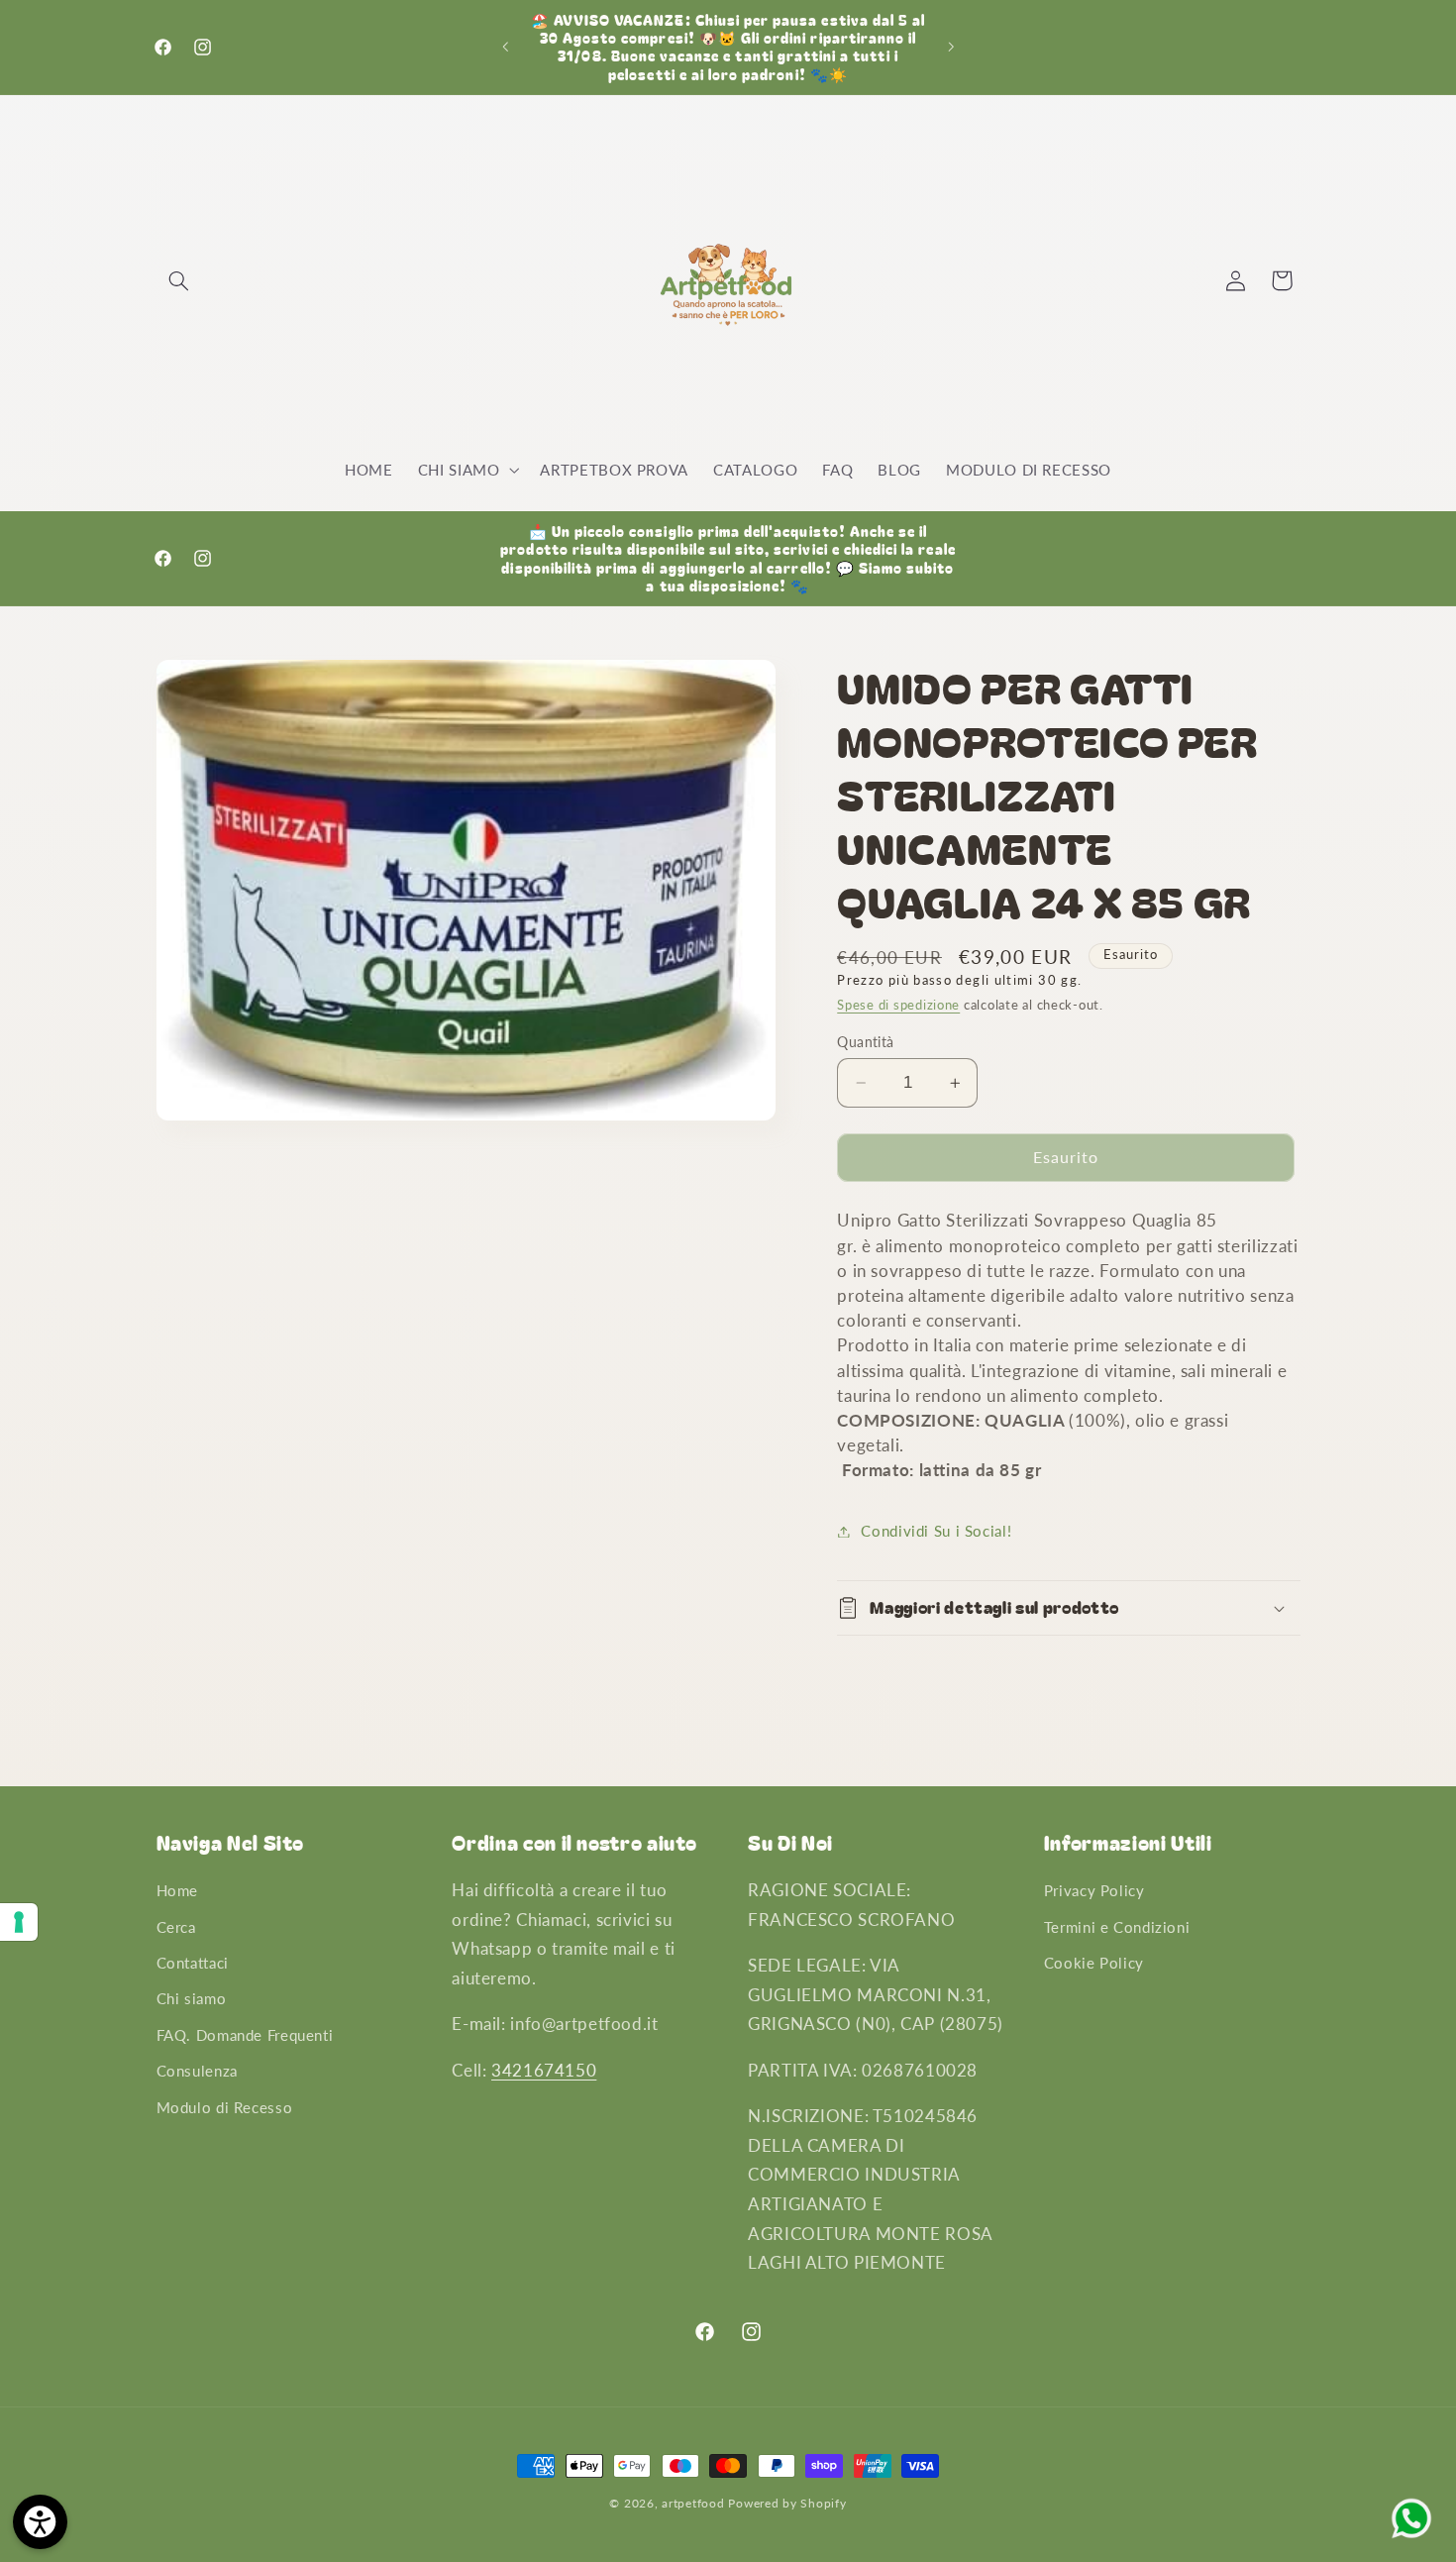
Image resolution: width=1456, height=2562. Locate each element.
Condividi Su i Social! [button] (936, 1531)
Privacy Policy (1094, 1890)
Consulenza (197, 2071)
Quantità (865, 1042)
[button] (179, 280)
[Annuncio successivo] (951, 47)
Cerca (176, 1927)
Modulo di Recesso (225, 2107)
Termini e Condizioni (1117, 1927)
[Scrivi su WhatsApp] (1411, 2537)
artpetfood (693, 2503)
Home (178, 1890)
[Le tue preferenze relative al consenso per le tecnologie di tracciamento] (19, 1922)
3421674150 (544, 2070)
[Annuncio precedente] (505, 47)
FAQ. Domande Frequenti (245, 2035)
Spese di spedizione (898, 1005)
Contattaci (193, 1963)
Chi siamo (192, 1998)
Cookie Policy (1094, 1963)
